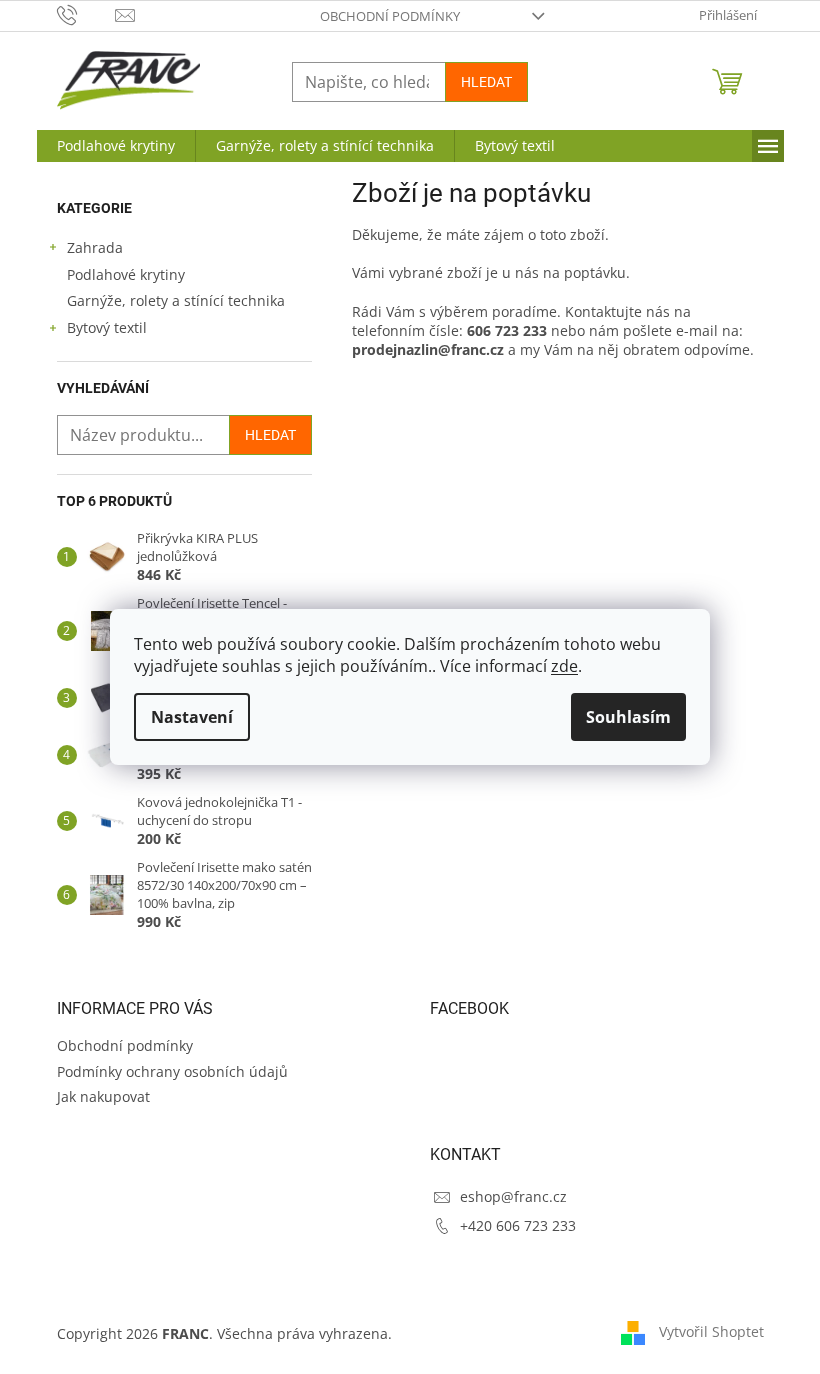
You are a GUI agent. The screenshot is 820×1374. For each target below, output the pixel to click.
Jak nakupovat (103, 1096)
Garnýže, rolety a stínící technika (176, 300)
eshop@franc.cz (513, 1196)
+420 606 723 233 (518, 1225)
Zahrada (95, 247)
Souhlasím (628, 717)
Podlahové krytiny (126, 274)
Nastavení (192, 717)
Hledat (486, 82)
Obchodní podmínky (390, 16)
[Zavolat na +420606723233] (86, 14)
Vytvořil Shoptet (711, 1331)
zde (564, 666)
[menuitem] (116, 146)
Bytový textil (107, 327)
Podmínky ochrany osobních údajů (172, 1071)
